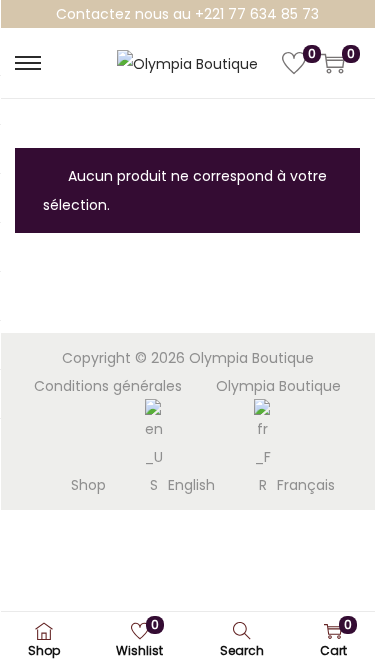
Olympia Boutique (278, 386)
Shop (88, 485)
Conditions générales (108, 386)
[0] (294, 63)
